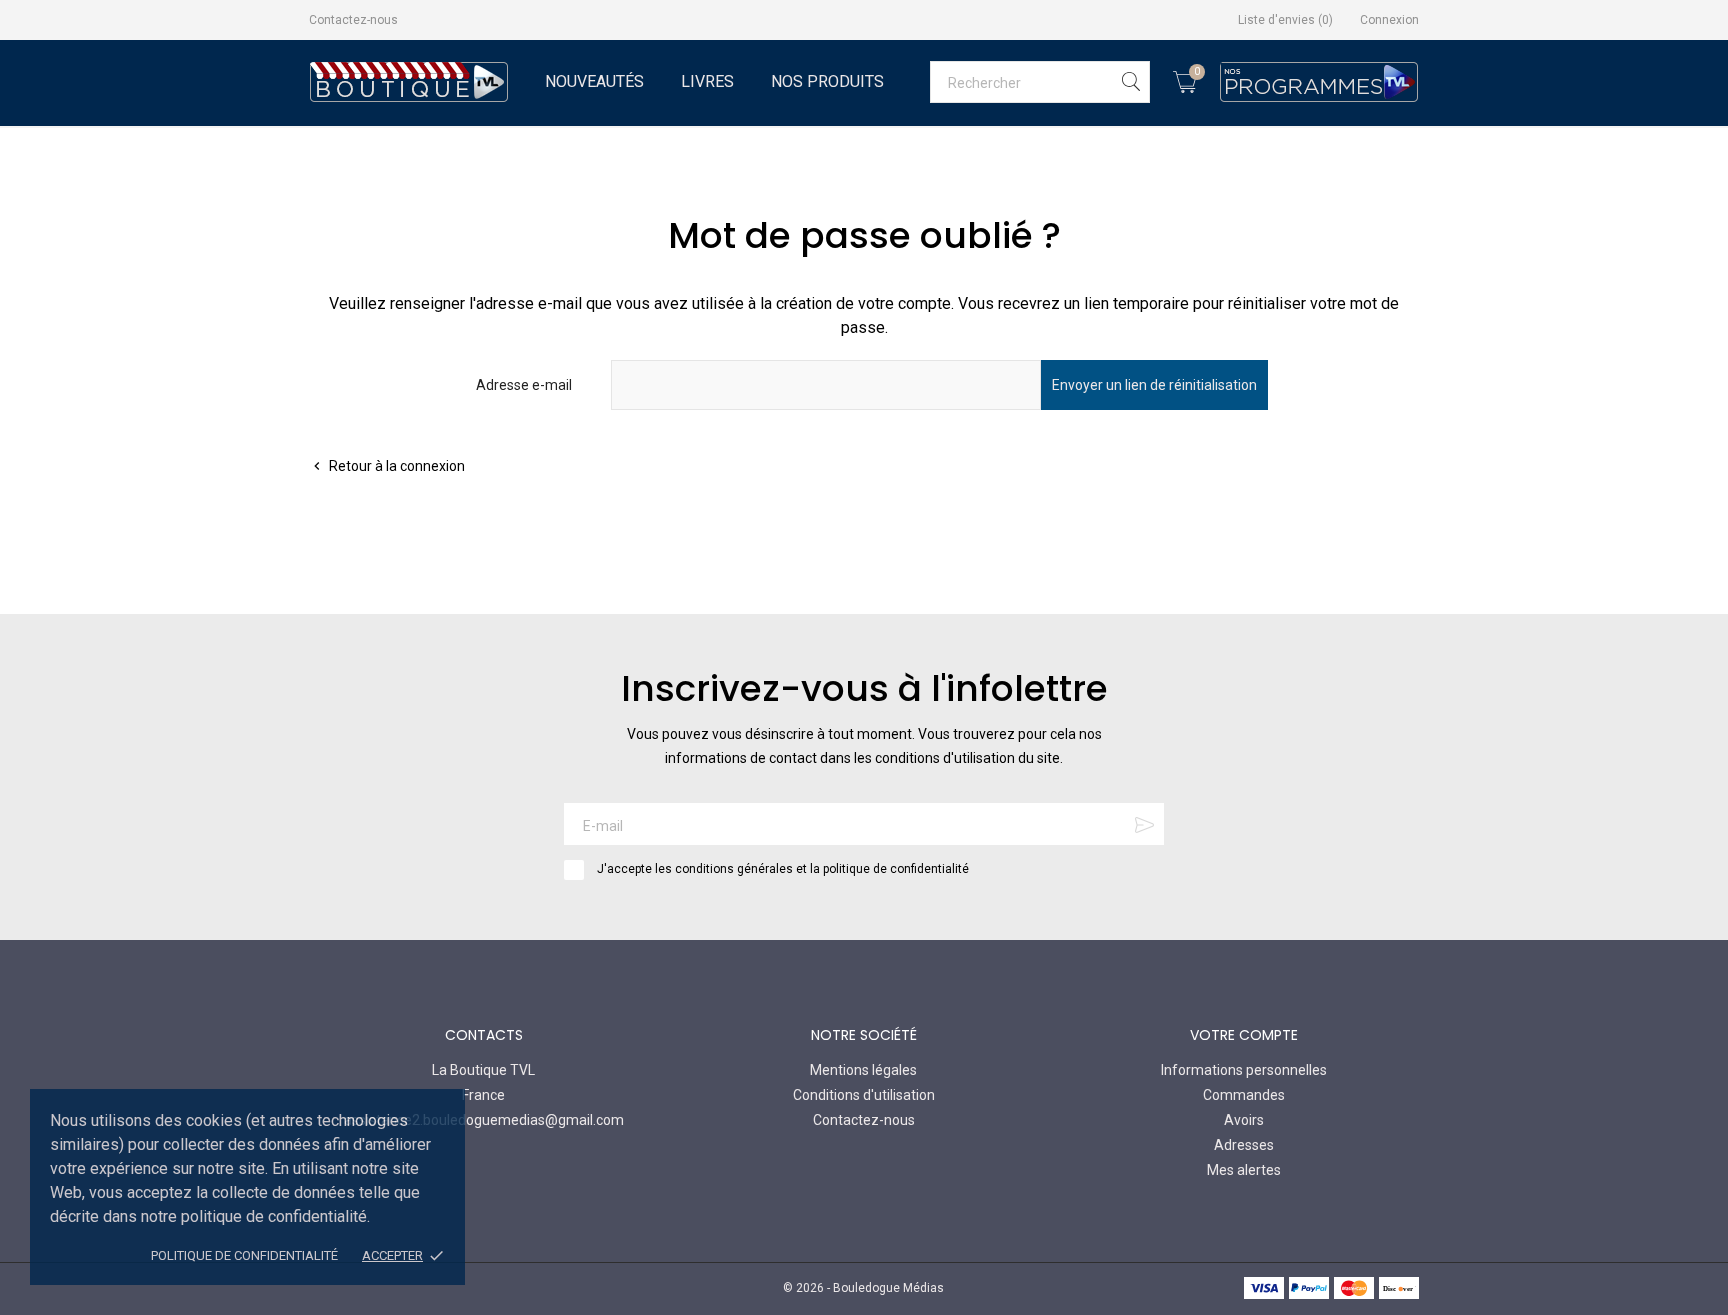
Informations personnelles (1244, 1070)
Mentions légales (863, 1070)
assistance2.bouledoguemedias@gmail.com (484, 1120)
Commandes (1244, 1095)
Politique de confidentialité (244, 1255)
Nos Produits (827, 81)
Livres (707, 81)
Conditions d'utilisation (864, 1095)
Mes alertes (1244, 1170)
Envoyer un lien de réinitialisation (1154, 385)
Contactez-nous (353, 20)
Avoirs (1244, 1120)
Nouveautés (594, 81)
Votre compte (1244, 1035)
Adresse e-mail (524, 385)
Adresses (1244, 1145)
